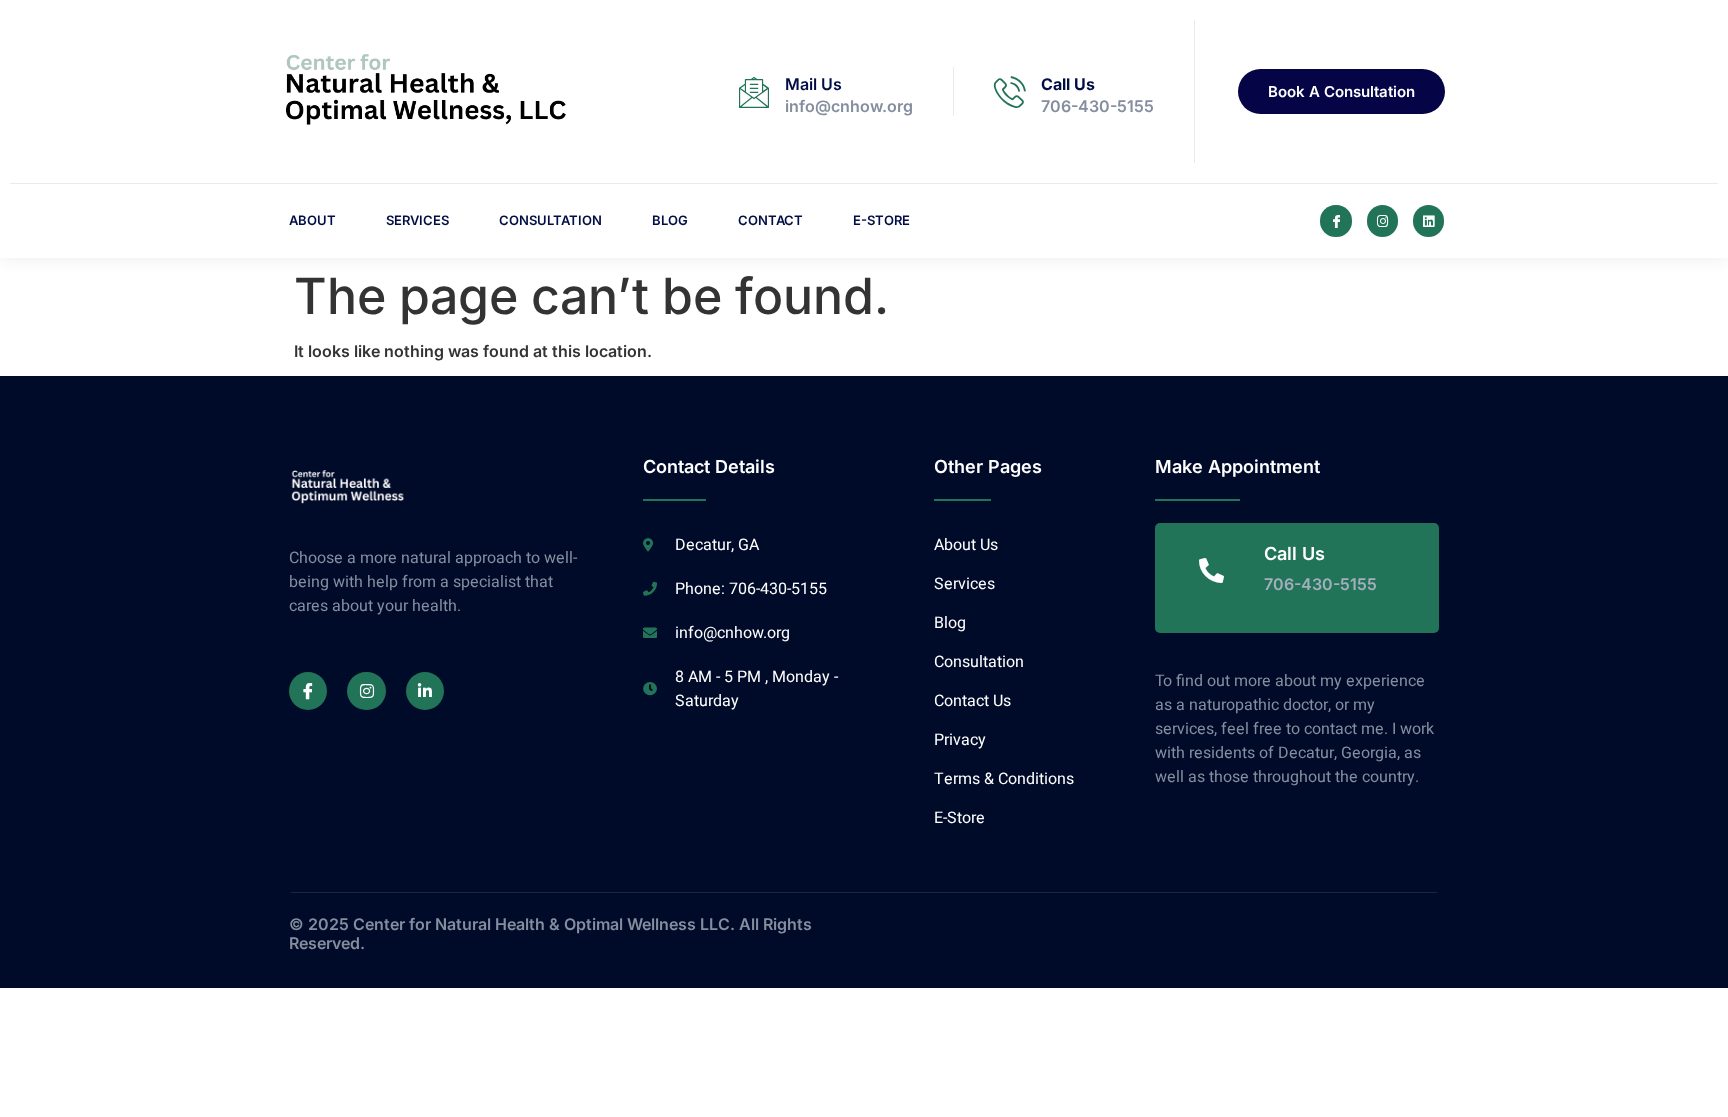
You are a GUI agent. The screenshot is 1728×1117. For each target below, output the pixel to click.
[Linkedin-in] (425, 691)
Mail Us (813, 84)
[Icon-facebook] (1335, 220)
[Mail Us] (754, 92)
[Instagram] (1382, 220)
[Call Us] (1010, 92)
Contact (770, 220)
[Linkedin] (1428, 220)
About (312, 220)
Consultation (550, 220)
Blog (670, 220)
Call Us (1068, 84)
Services (417, 220)
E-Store (881, 220)
